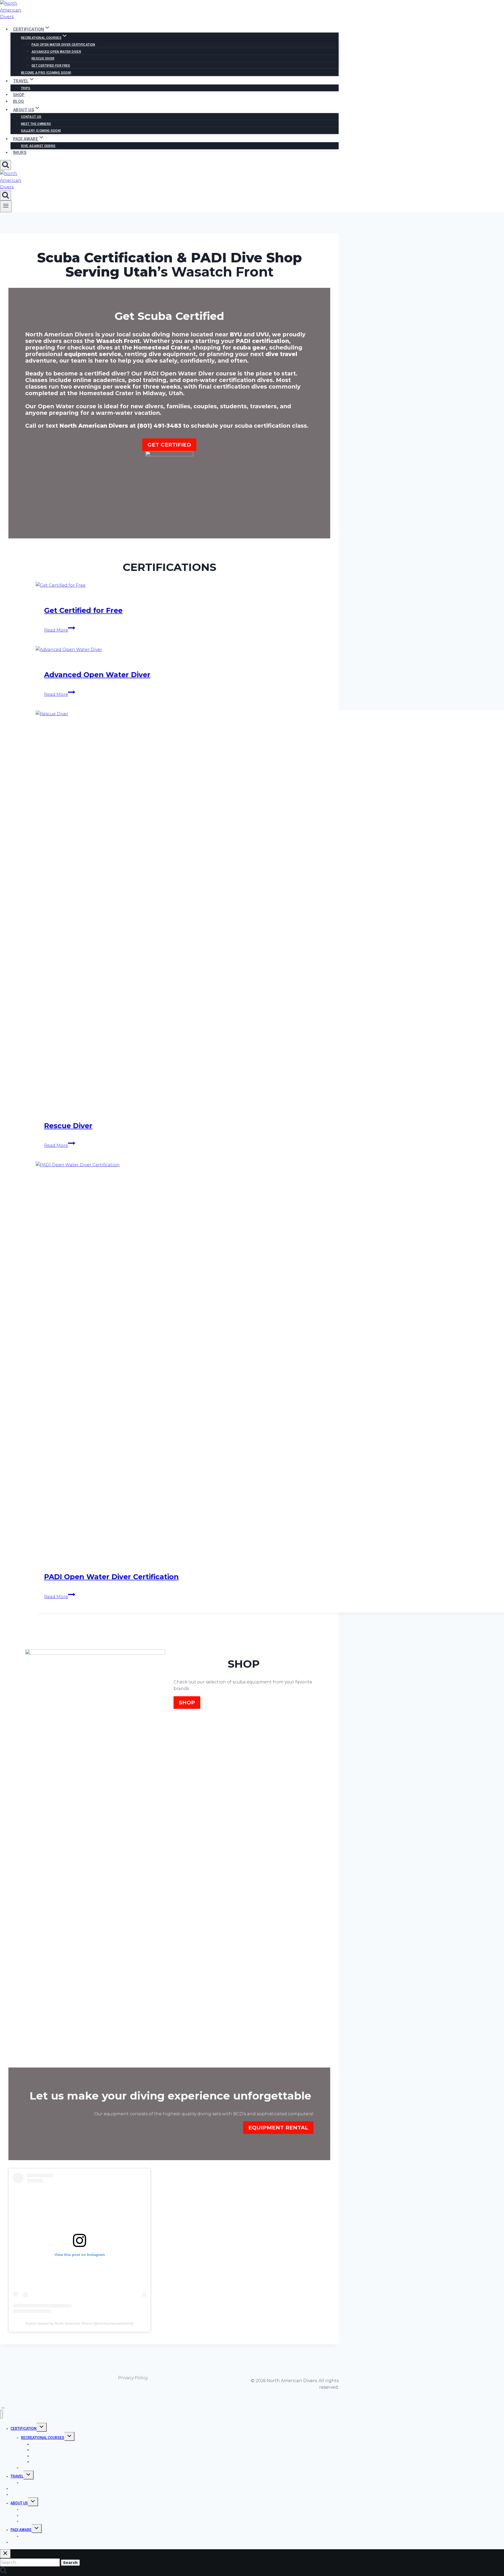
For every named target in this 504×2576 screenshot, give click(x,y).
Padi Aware (21, 2530)
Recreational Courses (43, 2438)
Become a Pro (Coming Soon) (46, 73)
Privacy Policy (133, 2378)
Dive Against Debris (38, 146)
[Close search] (5, 2554)
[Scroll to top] (3, 2406)
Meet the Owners (36, 124)
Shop (19, 95)
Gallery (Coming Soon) (41, 131)
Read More (60, 630)
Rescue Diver (43, 59)
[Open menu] (6, 206)
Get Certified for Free (51, 66)
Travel (17, 2476)
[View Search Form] (6, 165)
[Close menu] (1, 2414)
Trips (26, 88)
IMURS (20, 153)
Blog (19, 101)
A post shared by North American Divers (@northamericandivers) (80, 2323)
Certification (23, 2429)
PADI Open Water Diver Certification (63, 45)
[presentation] (175, 585)
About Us (19, 2503)
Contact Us (31, 117)
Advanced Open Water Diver (56, 52)
